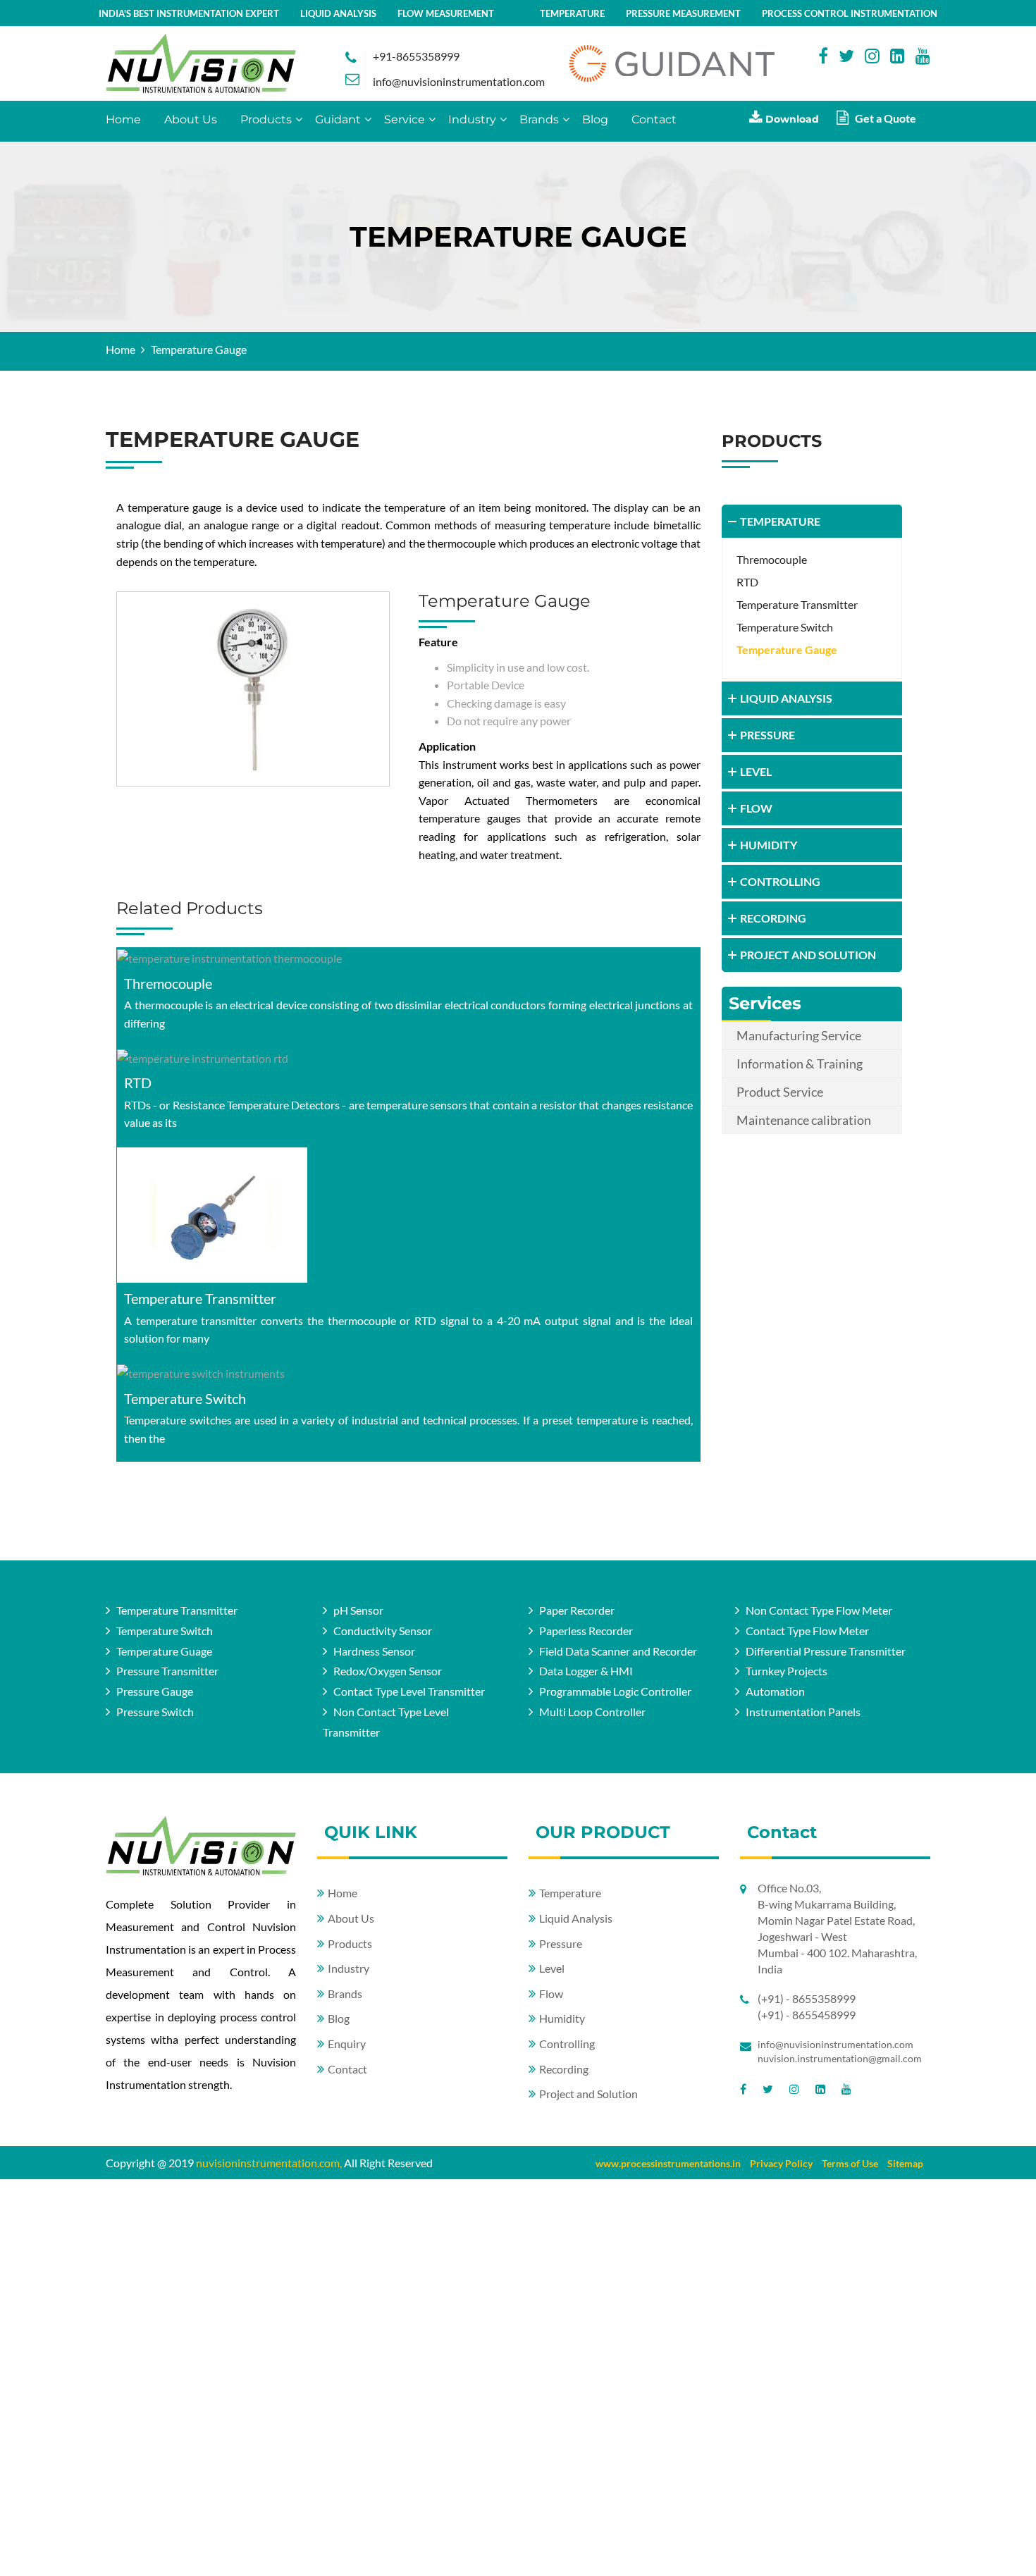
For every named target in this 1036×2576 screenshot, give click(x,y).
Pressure (561, 1943)
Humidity (562, 2019)
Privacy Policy (781, 2163)
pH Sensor (358, 1610)
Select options (408, 958)
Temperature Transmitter (200, 1298)
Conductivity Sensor (383, 1631)
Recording (564, 2069)
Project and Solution (588, 2094)
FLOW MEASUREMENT (446, 13)
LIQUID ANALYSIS (338, 13)
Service (405, 119)
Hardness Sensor (374, 1651)
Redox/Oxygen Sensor (388, 1671)
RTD (138, 1083)
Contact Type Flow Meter (807, 1631)
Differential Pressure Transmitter (826, 1651)
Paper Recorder (577, 1610)
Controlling (567, 2044)
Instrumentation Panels (803, 1712)
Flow (551, 1993)
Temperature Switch (185, 1398)
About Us (191, 119)
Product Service (780, 1092)
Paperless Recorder (586, 1631)
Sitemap (905, 2163)
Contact (654, 119)
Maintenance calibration (804, 1120)
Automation (775, 1692)
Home (123, 119)
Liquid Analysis (576, 1918)
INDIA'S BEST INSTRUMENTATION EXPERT (189, 13)
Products (266, 119)
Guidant (338, 119)
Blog (595, 119)
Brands (539, 119)
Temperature (570, 1893)
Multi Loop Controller (592, 1712)
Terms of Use (850, 2163)
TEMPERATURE (572, 13)
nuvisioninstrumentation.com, (269, 2163)
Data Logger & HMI (586, 1671)
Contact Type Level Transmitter (409, 1692)
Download (791, 119)
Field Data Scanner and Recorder (618, 1651)
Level (552, 1968)
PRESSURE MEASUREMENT (683, 13)
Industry (472, 119)
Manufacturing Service (799, 1035)
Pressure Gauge (155, 1692)
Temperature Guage (164, 1651)
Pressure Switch (155, 1712)
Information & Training (800, 1064)
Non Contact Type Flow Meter (819, 1610)
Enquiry (347, 2044)
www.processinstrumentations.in (668, 2163)
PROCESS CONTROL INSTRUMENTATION (850, 13)
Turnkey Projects (787, 1671)
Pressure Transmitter (167, 1671)
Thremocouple (168, 983)
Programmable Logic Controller (615, 1692)
